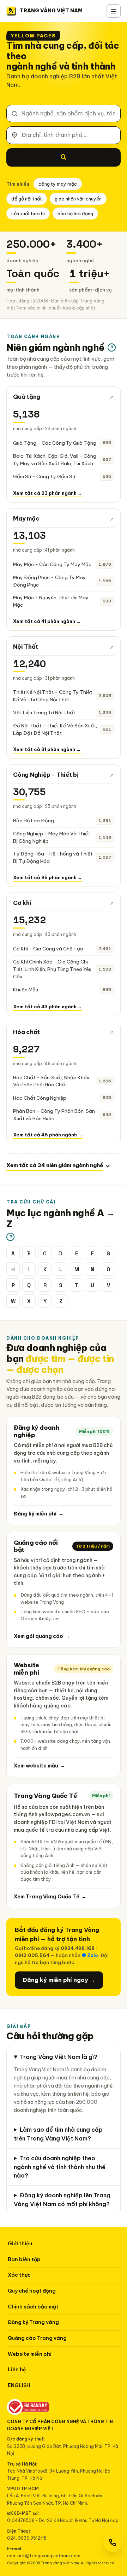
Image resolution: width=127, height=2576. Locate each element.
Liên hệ (17, 2370)
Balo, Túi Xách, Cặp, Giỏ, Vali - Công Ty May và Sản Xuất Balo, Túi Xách (55, 460)
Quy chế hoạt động (32, 2291)
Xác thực (19, 2275)
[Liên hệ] (113, 2542)
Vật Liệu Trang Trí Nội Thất (44, 713)
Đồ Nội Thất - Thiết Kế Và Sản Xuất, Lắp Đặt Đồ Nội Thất (55, 729)
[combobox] (64, 113)
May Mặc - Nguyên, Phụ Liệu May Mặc (51, 601)
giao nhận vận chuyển (78, 199)
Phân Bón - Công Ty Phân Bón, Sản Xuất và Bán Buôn (54, 1115)
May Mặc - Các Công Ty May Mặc (52, 564)
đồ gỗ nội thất (27, 199)
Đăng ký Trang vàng (33, 2322)
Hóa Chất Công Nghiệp (40, 1098)
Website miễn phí (30, 2354)
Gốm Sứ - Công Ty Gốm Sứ (44, 476)
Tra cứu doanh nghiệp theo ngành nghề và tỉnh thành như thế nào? (60, 2167)
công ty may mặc (58, 184)
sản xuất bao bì (28, 214)
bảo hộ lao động (75, 214)
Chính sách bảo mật (33, 2307)
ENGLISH (19, 2385)
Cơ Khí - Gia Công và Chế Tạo (48, 949)
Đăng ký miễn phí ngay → (59, 1980)
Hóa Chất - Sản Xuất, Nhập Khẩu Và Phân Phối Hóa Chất (51, 1081)
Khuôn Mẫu (26, 990)
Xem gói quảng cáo (42, 1636)
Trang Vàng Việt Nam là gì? (59, 2057)
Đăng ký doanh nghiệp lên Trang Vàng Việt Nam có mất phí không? (62, 2200)
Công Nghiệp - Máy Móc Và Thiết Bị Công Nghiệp (52, 837)
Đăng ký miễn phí (39, 1514)
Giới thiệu (20, 2244)
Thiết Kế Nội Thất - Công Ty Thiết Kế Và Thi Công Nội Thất (53, 696)
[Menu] (114, 11)
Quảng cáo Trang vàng (37, 2338)
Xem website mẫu (40, 1766)
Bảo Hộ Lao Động (34, 821)
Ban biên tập (24, 2259)
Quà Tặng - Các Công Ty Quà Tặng (55, 443)
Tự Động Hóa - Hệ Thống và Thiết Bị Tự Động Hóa (53, 857)
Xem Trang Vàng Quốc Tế (50, 1897)
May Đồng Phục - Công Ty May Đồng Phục (49, 581)
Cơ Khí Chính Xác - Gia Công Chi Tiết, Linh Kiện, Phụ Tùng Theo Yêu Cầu (52, 969)
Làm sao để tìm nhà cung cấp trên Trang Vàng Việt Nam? (58, 2134)
